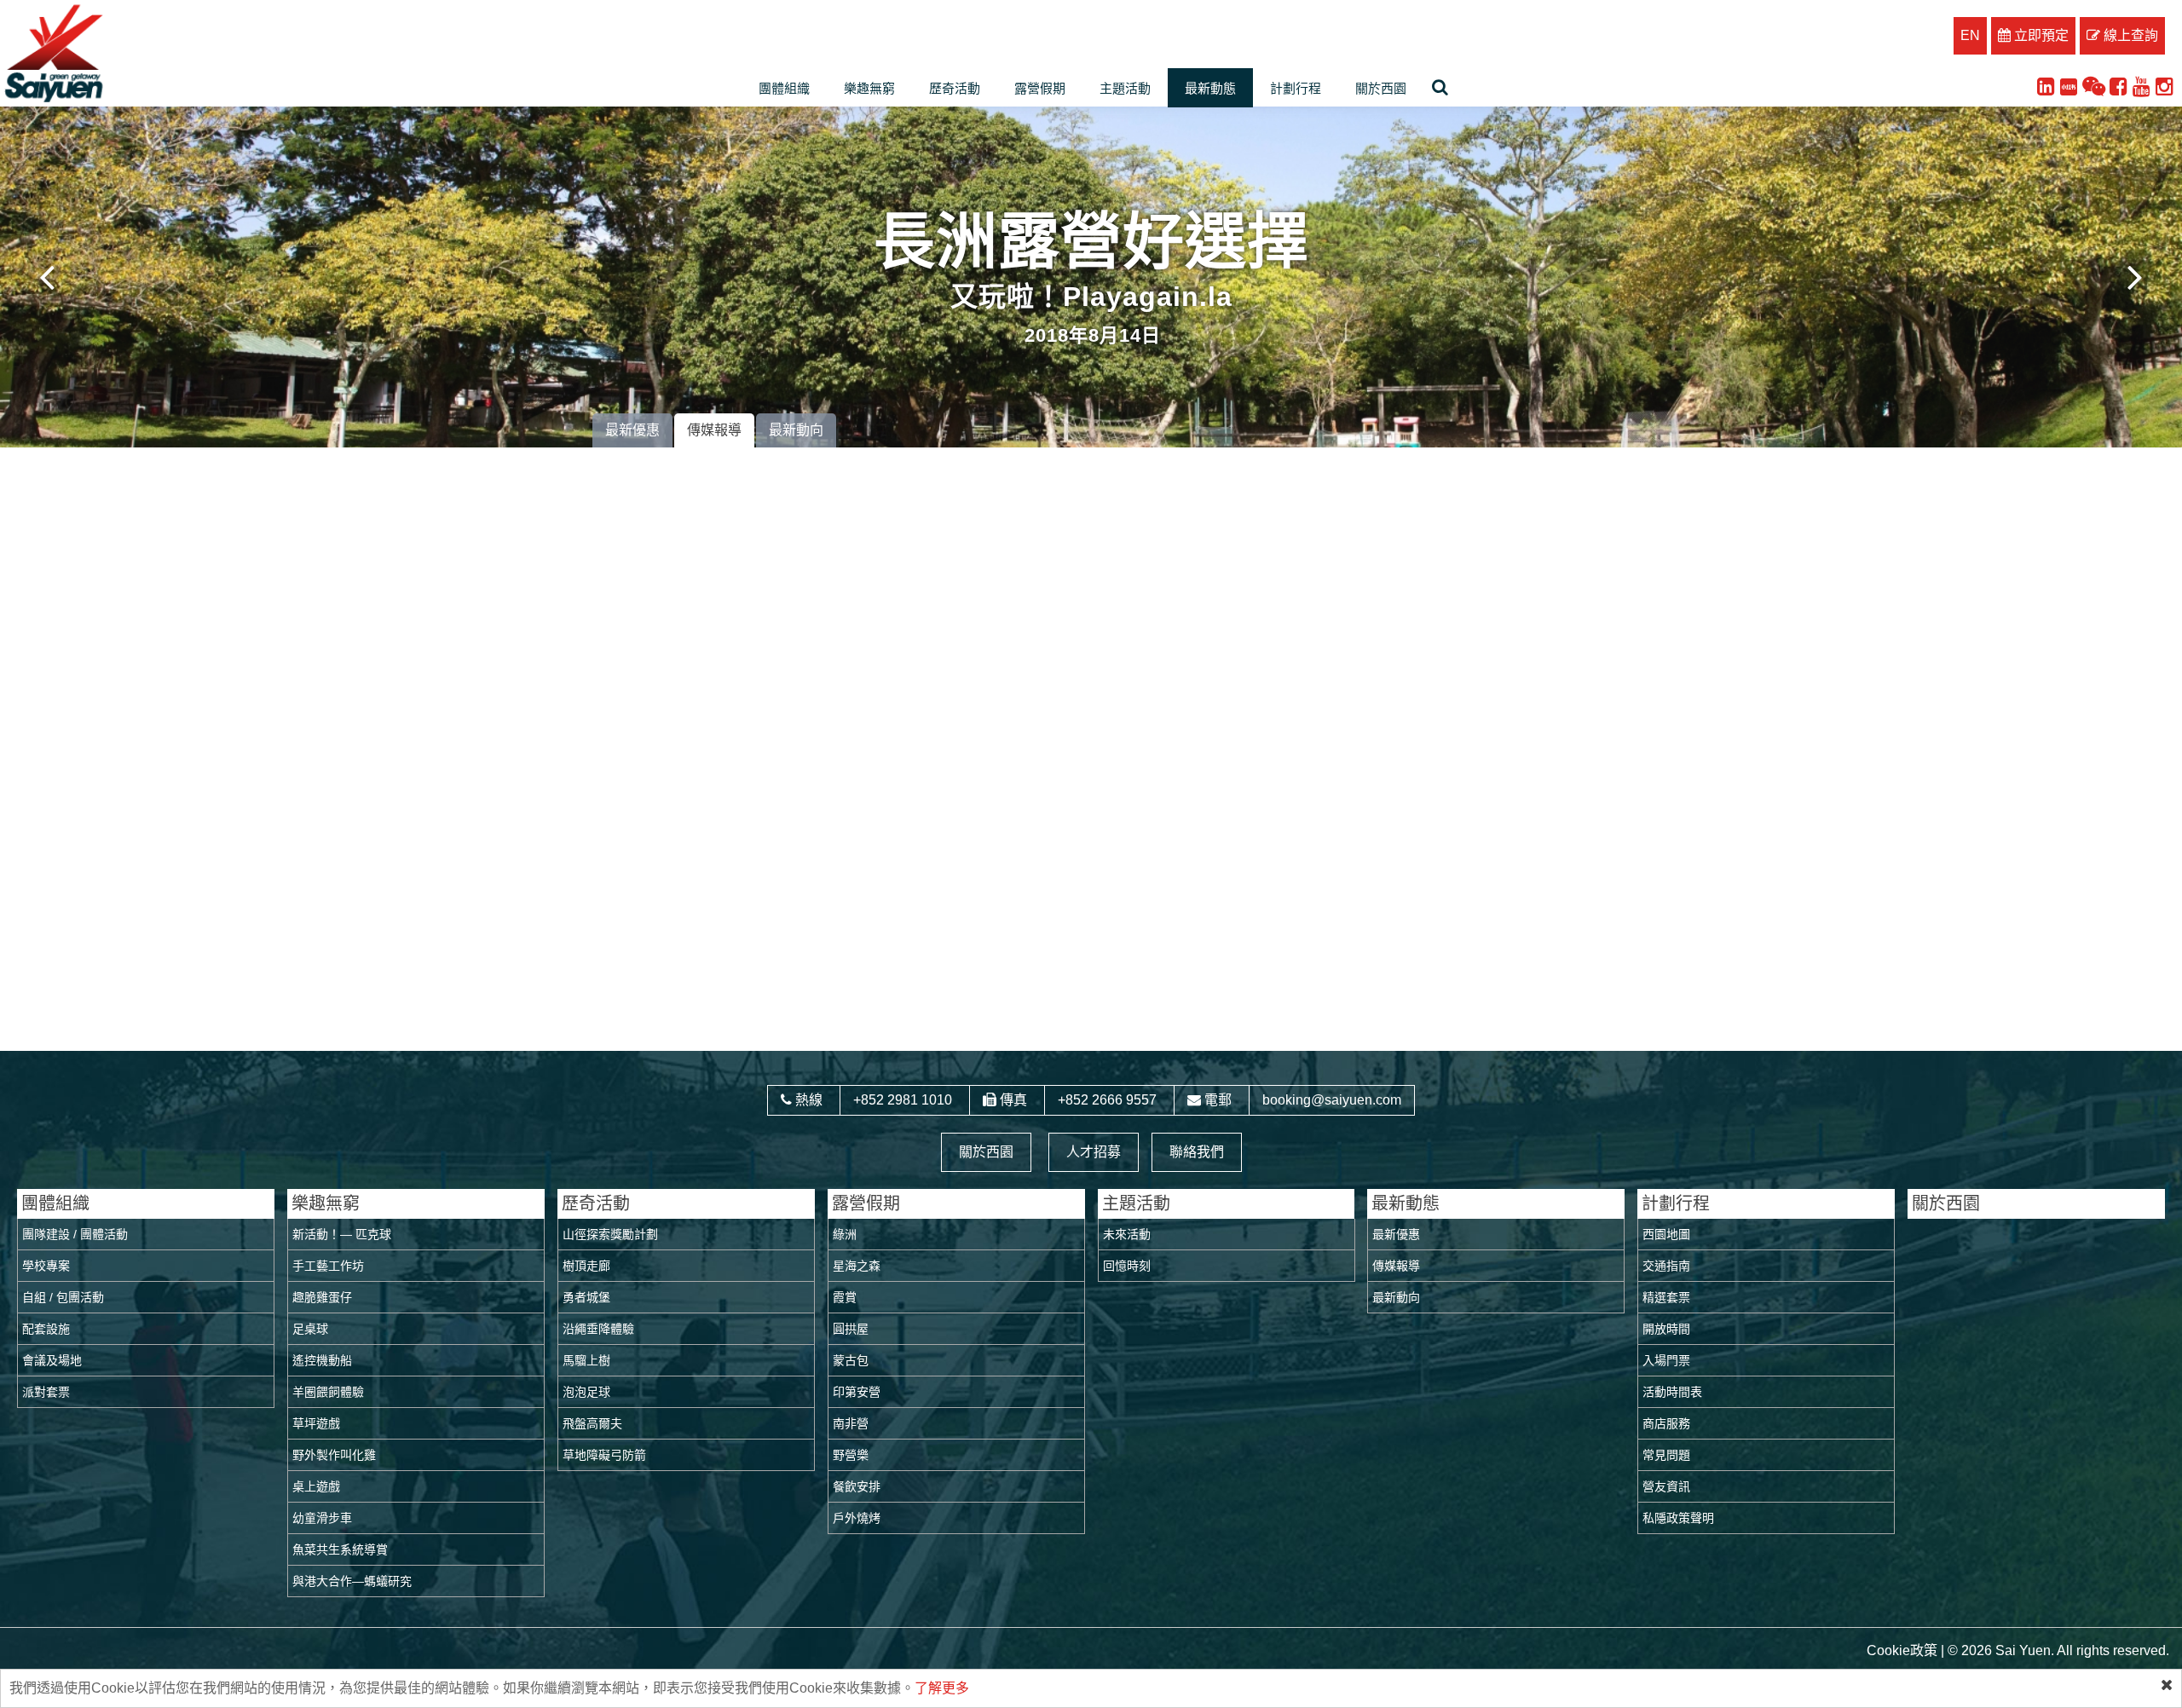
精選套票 (1666, 1297)
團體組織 (784, 88)
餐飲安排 (857, 1486)
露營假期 (1040, 88)
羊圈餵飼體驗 (328, 1392)
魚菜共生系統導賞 (340, 1549)
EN (1970, 35)
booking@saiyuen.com (1332, 1100)
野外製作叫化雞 (334, 1455)
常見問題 (1666, 1455)
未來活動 (1127, 1234)
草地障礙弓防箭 (604, 1455)
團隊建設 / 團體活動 (75, 1234)
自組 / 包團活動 (63, 1297)
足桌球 (310, 1329)
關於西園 (1381, 88)
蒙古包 (851, 1360)
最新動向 (796, 430)
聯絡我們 (1197, 1152)
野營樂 (851, 1455)
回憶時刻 (1127, 1266)
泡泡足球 (586, 1392)
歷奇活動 (955, 88)
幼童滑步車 (322, 1518)
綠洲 (845, 1234)
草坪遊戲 (316, 1423)
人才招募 (1094, 1152)
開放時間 (1666, 1329)
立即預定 (2040, 35)
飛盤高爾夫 (592, 1423)
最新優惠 (632, 430)
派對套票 (46, 1392)
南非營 (851, 1423)
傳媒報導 (714, 430)
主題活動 (1125, 88)
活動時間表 (1672, 1392)
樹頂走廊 (586, 1266)
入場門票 (1666, 1360)
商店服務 (1666, 1423)
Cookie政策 (1902, 1650)
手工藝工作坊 (328, 1266)
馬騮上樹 (586, 1360)
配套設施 (46, 1329)
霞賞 (845, 1297)
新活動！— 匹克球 (342, 1234)
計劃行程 (1296, 88)
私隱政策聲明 (1678, 1518)
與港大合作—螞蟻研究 (352, 1581)
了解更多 (942, 1688)
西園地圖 (1666, 1234)
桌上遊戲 (316, 1486)
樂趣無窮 (869, 88)
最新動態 (1210, 88)
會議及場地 (52, 1360)
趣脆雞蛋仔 (322, 1297)
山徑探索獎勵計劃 (610, 1234)
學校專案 (46, 1266)
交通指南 (1666, 1266)
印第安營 (857, 1392)
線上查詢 (2129, 35)
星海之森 (857, 1266)
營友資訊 (1666, 1486)
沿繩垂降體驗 (598, 1329)
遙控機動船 (322, 1360)
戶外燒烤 (857, 1518)
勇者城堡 (586, 1297)
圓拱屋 (851, 1329)
